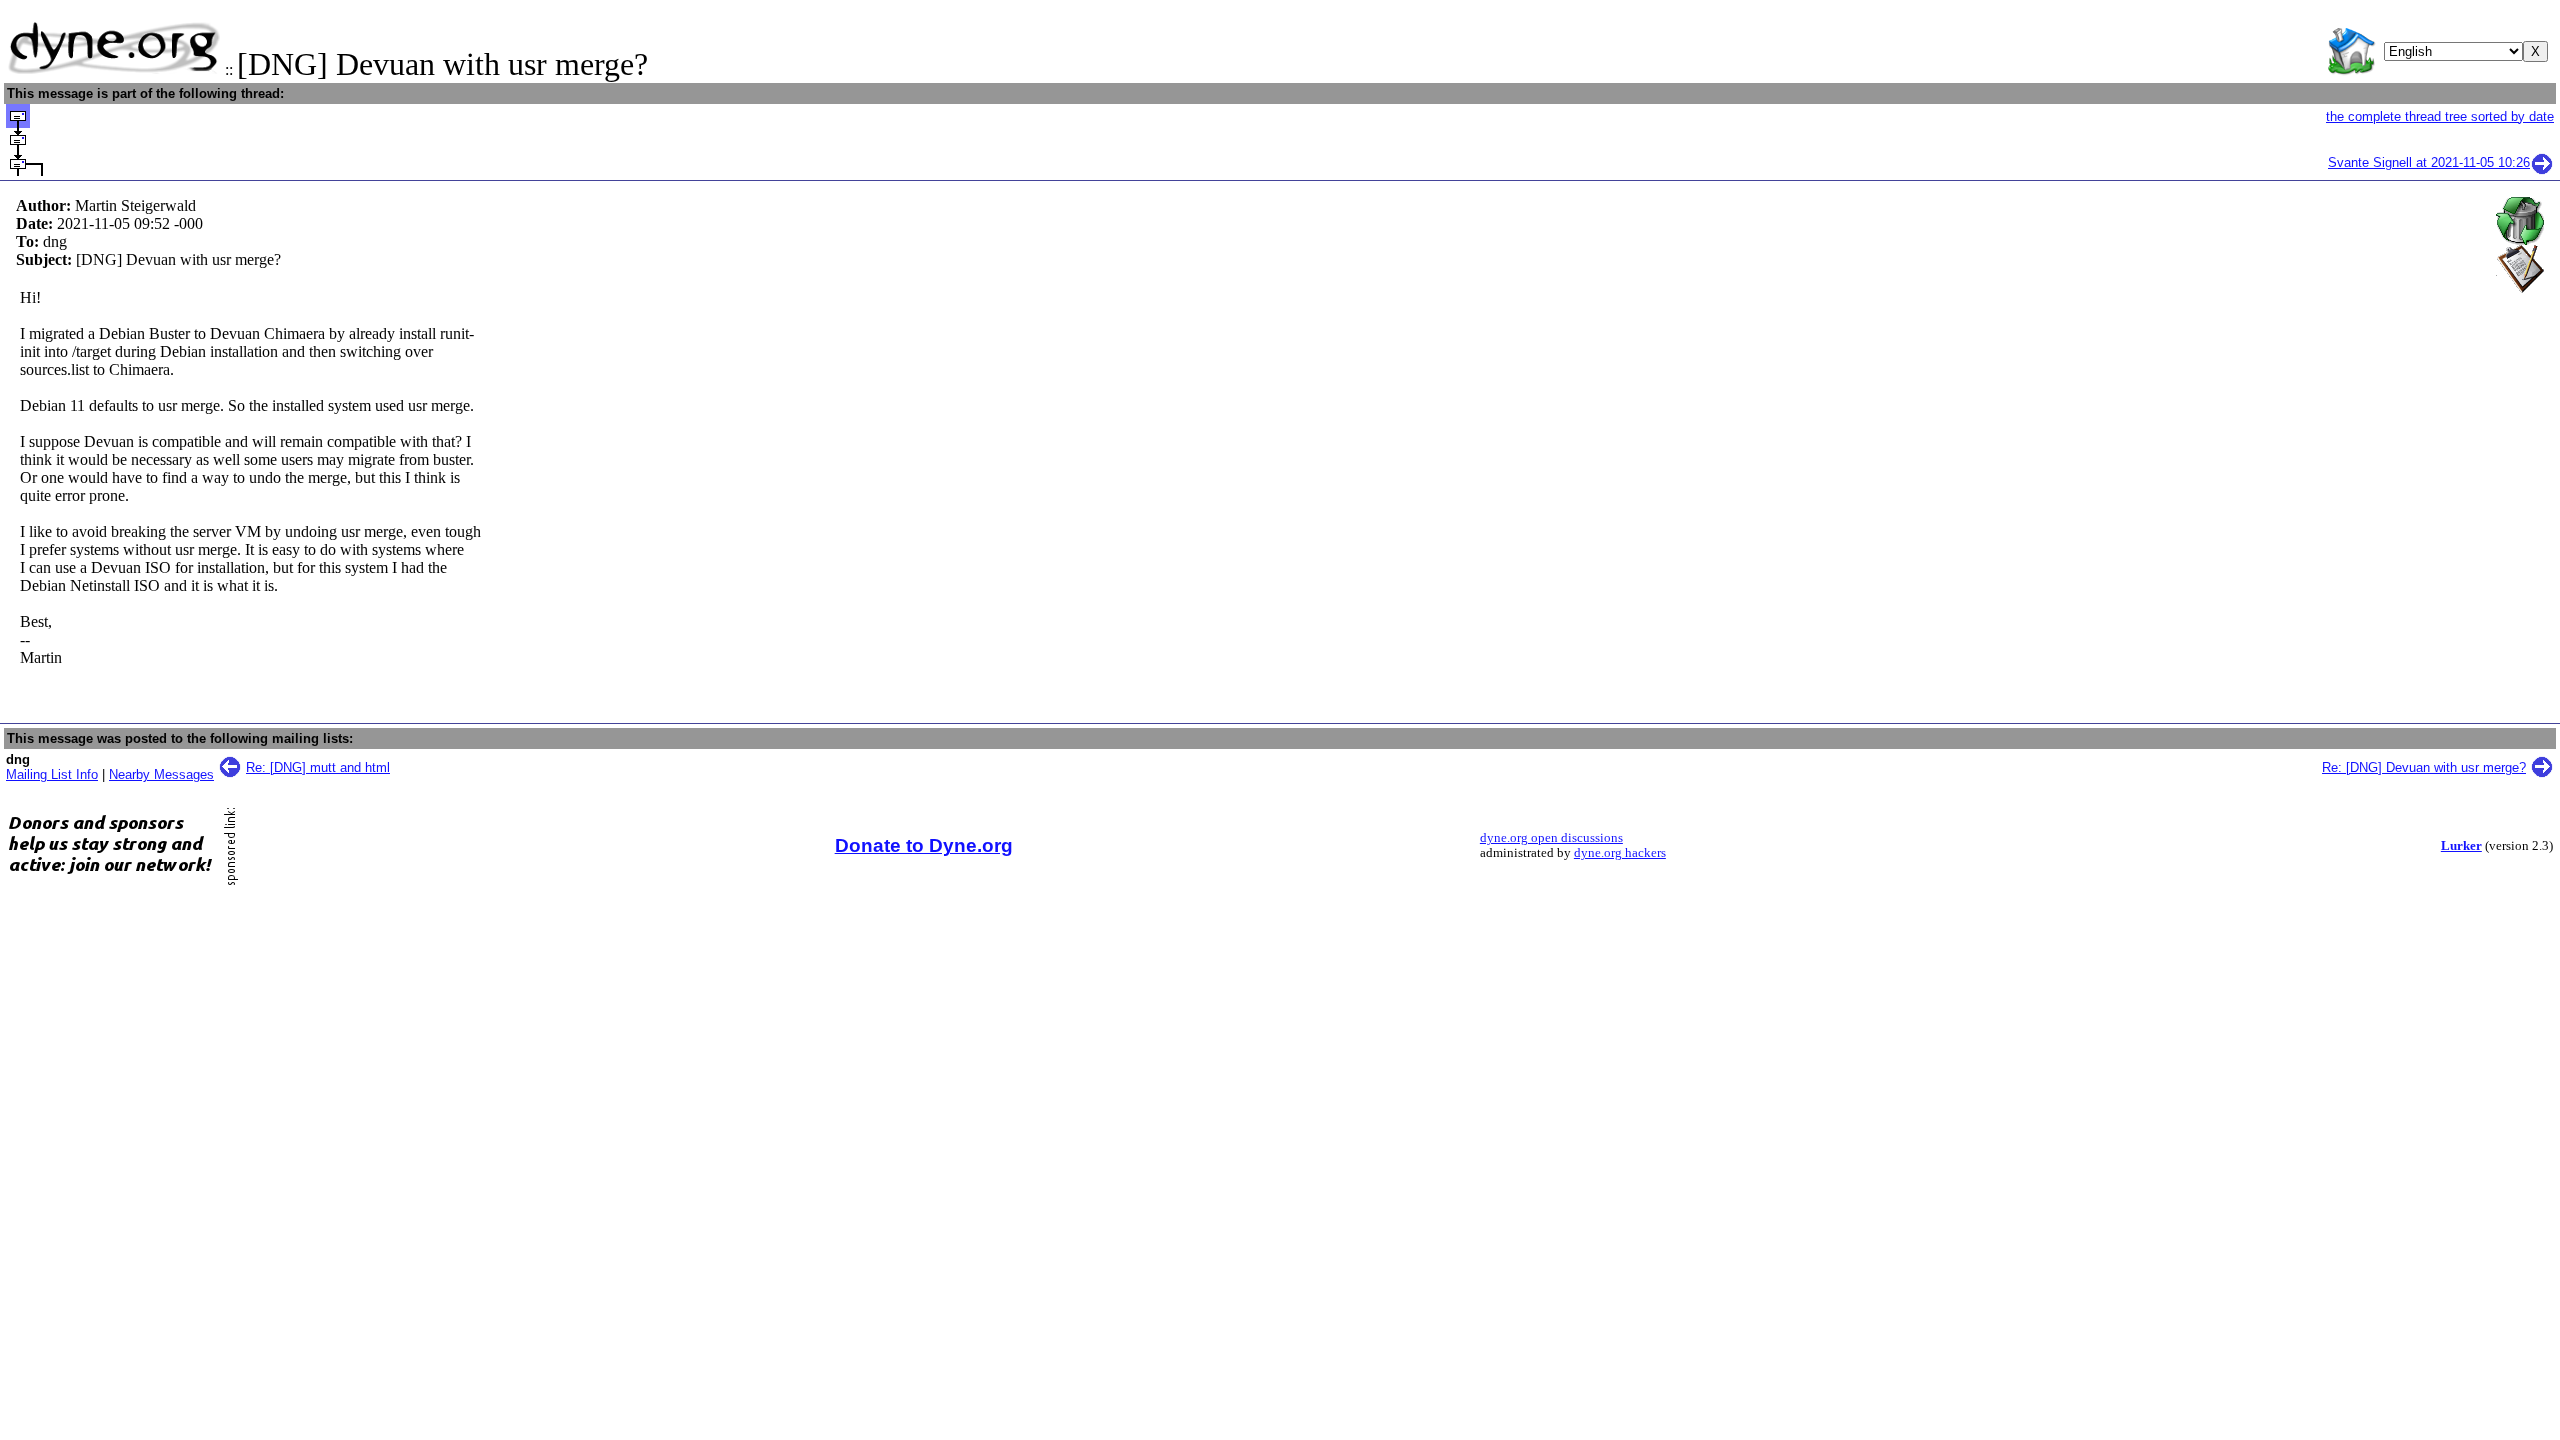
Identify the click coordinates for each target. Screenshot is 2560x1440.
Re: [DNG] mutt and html (318, 767)
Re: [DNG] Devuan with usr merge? (2424, 767)
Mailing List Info (52, 774)
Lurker (2461, 846)
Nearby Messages (161, 774)
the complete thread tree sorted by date (2440, 116)
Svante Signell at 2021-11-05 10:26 (2429, 162)
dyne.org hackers (1620, 853)
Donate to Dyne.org (924, 845)
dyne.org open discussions (1551, 838)
